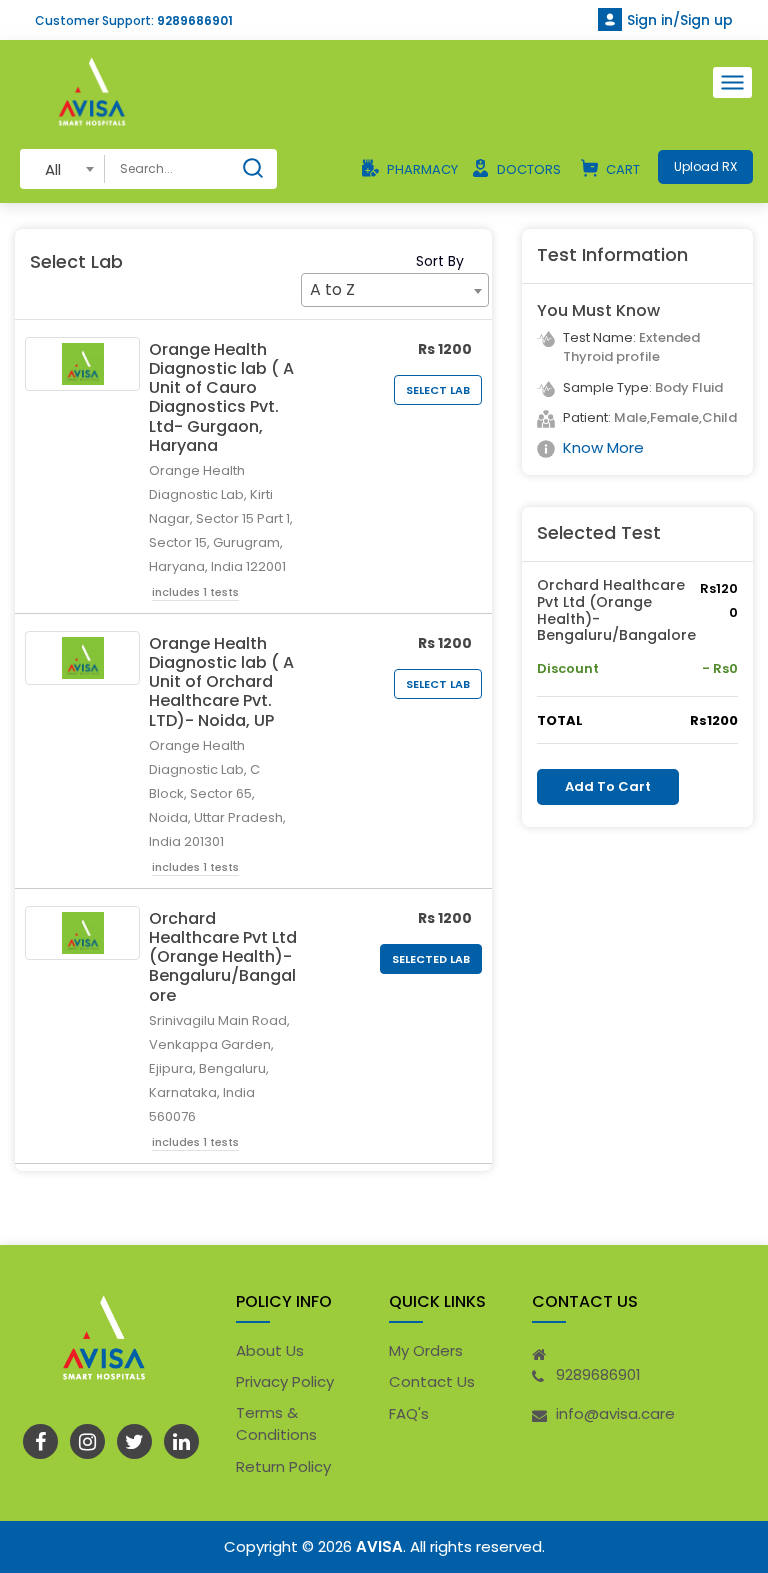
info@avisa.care (615, 1413)
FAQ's (409, 1413)
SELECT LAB (438, 390)
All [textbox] (53, 169)
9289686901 (195, 20)
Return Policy (283, 1466)
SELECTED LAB (431, 959)
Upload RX (705, 166)
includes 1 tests (195, 592)
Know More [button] (603, 447)
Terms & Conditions (276, 1424)
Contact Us (432, 1381)
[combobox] (62, 168)
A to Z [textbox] (332, 289)
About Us (270, 1350)
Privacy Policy (285, 1381)
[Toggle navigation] (732, 82)
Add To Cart (608, 786)
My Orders (426, 1350)
